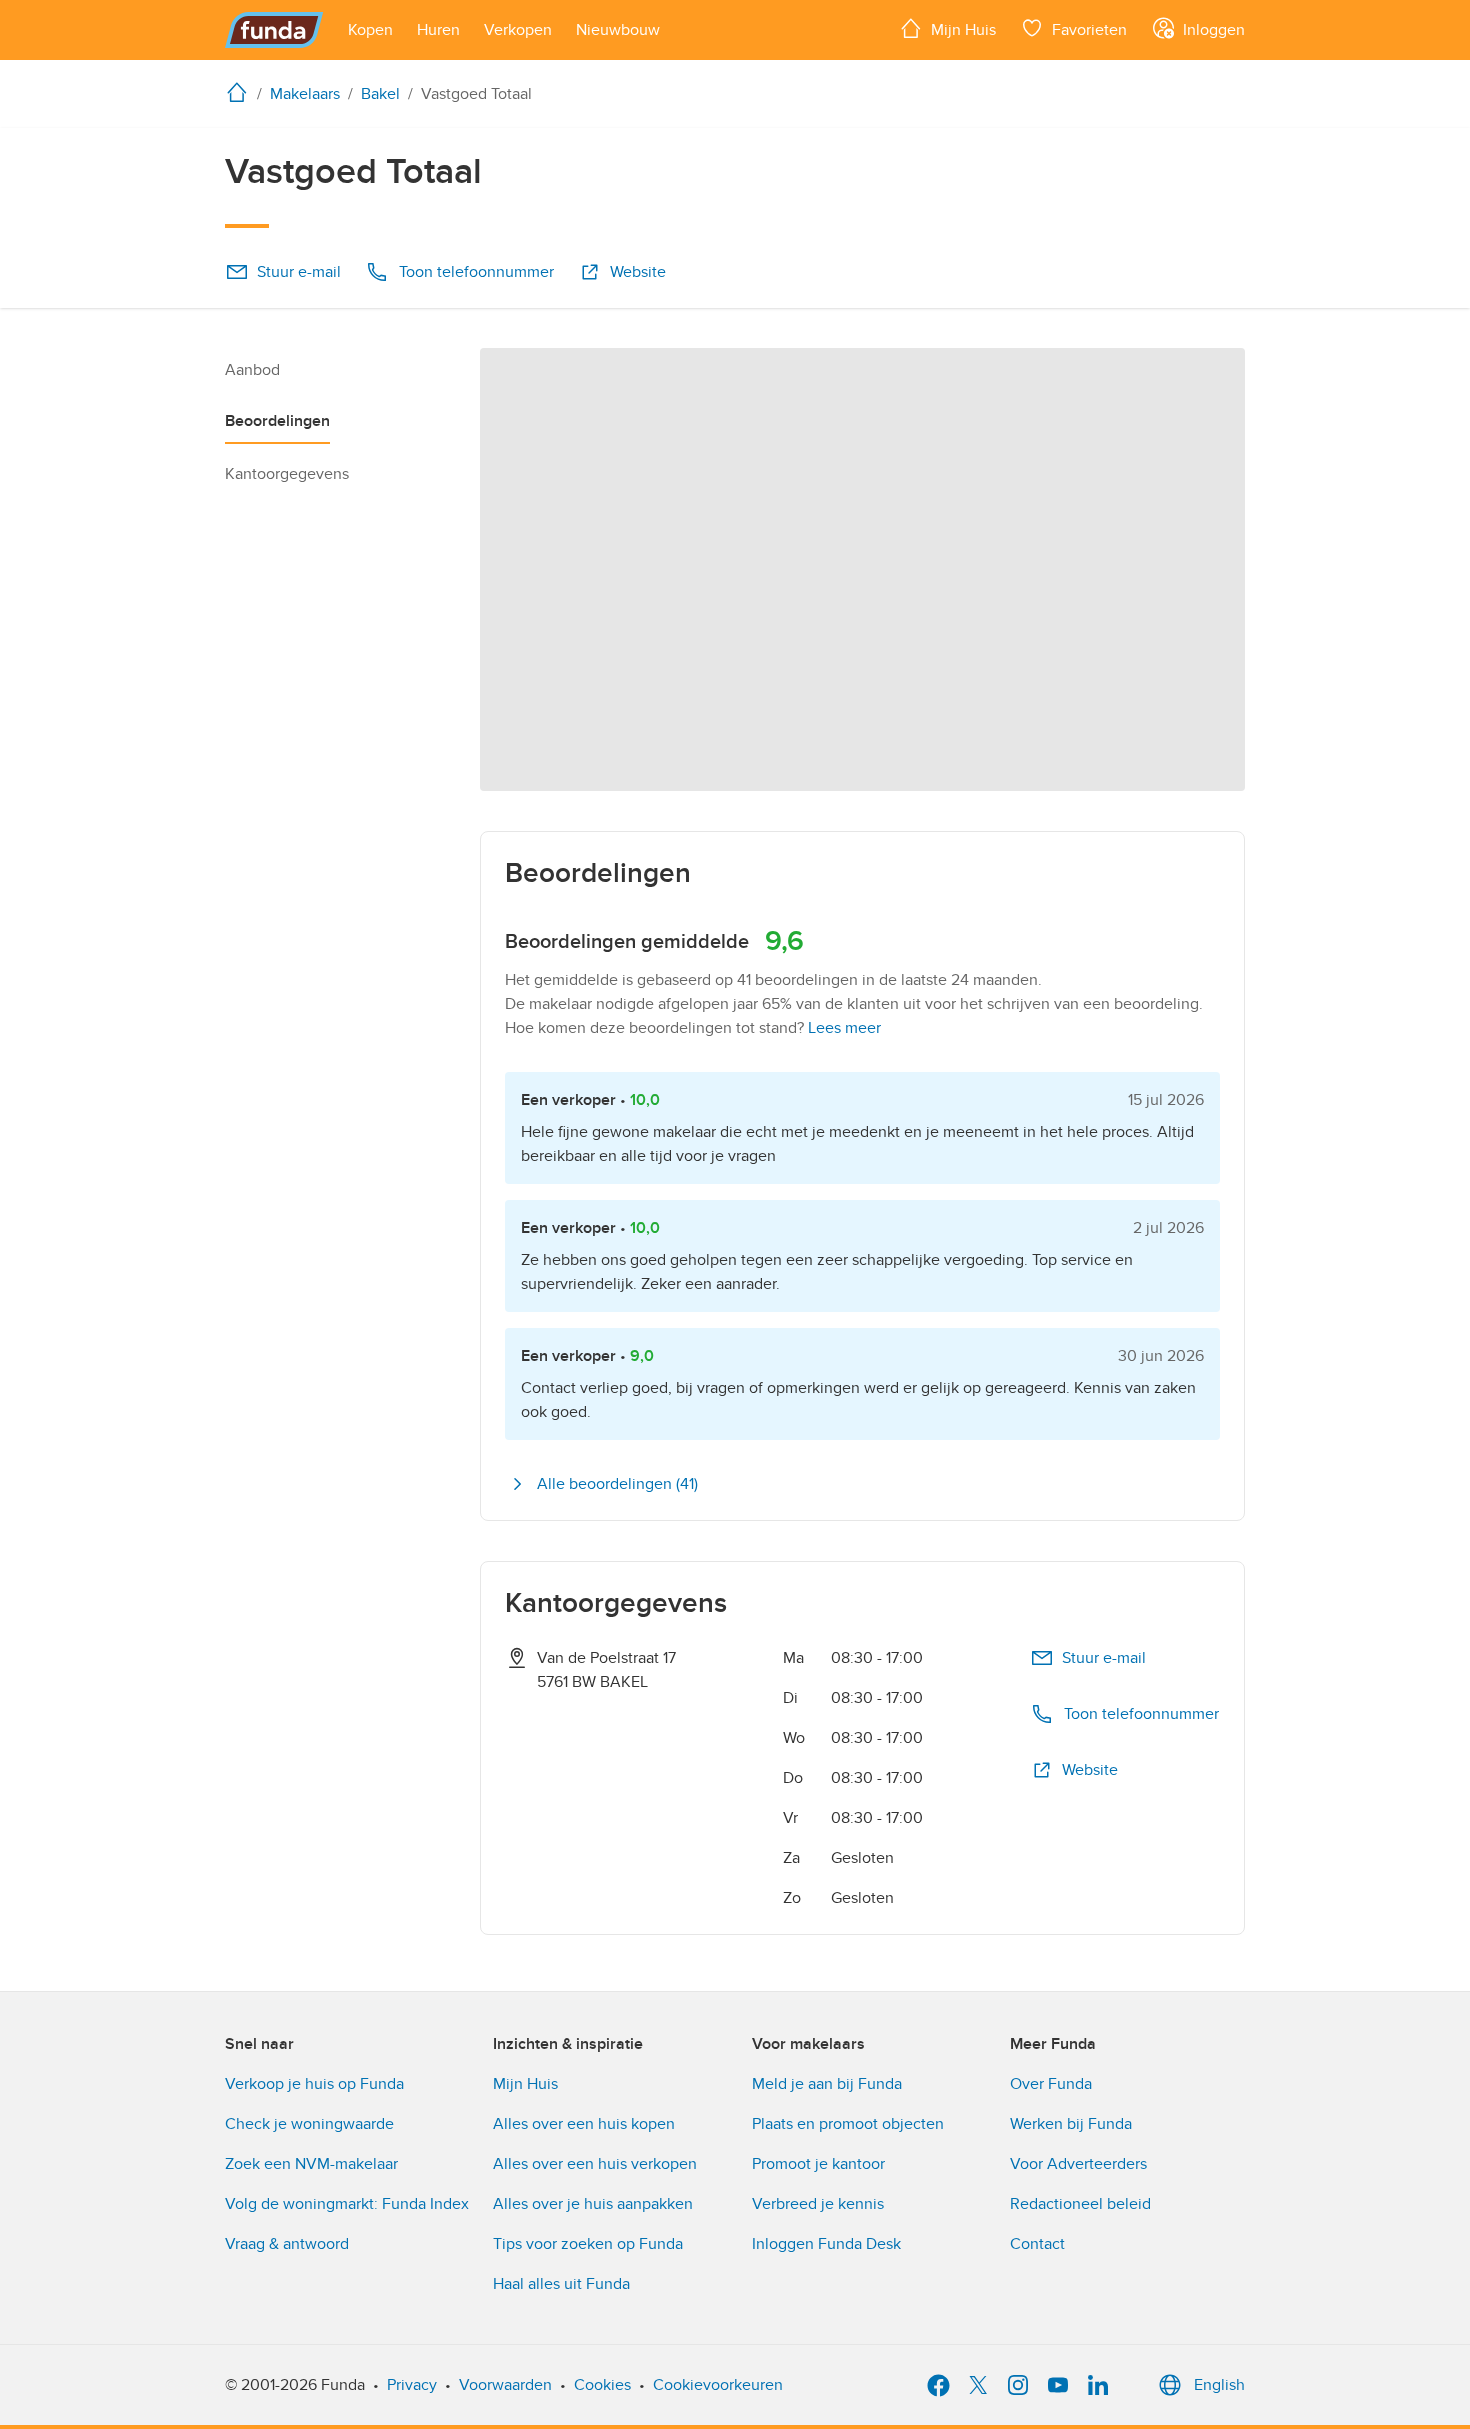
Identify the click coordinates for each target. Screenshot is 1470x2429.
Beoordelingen (277, 421)
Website (638, 272)
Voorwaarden (505, 2385)
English (1219, 2385)
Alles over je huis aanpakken (593, 2204)
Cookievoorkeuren (718, 2385)
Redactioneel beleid (1080, 2204)
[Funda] (274, 30)
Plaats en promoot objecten (848, 2124)
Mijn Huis (525, 2084)
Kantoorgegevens (287, 474)
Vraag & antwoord (287, 2244)
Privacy (412, 2385)
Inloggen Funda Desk (826, 2244)
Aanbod (252, 370)
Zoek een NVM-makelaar (311, 2164)
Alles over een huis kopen (584, 2124)
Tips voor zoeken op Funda (588, 2244)
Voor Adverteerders (1078, 2164)
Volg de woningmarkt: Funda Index (347, 2204)
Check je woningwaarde (309, 2124)
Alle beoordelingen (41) (617, 1484)
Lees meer (844, 1028)
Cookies (602, 2385)
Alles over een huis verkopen (595, 2164)
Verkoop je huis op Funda (314, 2084)
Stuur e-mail (299, 272)
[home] (241, 92)
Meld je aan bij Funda (827, 2084)
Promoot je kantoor (818, 2164)
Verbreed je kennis (818, 2204)
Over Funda (1051, 2084)
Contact (1037, 2244)
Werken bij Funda (1071, 2124)
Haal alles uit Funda (561, 2284)
